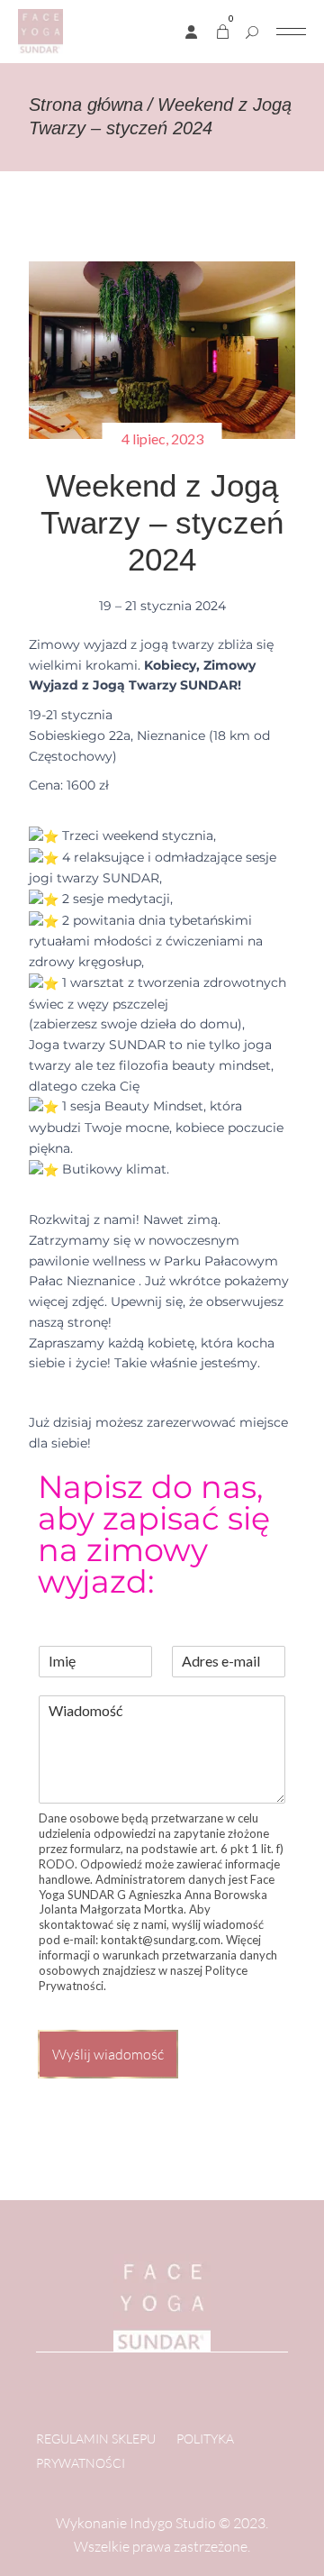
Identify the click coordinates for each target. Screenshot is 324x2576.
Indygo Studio (173, 2523)
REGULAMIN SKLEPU (96, 2439)
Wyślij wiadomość (108, 2054)
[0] (223, 32)
